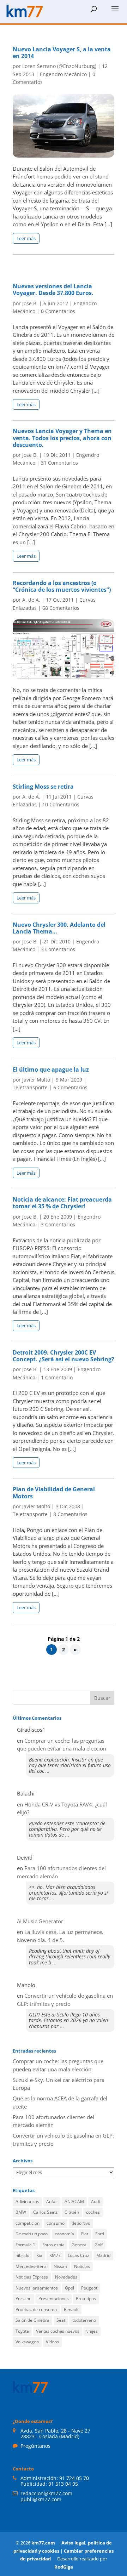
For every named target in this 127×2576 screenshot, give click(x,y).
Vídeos (52, 2342)
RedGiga (64, 2567)
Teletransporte (30, 1087)
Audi (95, 2201)
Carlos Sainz (45, 2212)
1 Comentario (57, 1377)
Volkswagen (27, 2342)
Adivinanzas (27, 2201)
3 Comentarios (58, 949)
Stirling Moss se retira (43, 787)
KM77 (55, 2255)
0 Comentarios (58, 311)
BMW (21, 2212)
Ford (100, 2234)
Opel (69, 2288)
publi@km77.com (41, 2499)
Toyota (22, 2331)
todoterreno (84, 2320)
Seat (61, 2320)
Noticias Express (32, 2277)
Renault (71, 2310)
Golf (99, 2245)
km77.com (43, 2543)
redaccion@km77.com (46, 2493)
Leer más (26, 238)
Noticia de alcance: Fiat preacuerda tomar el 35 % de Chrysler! (62, 1203)
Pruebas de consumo (36, 2310)
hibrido (22, 2255)
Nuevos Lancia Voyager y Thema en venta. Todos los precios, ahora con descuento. (62, 438)
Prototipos (86, 2299)
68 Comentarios (61, 608)
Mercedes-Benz (31, 2266)
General (80, 2245)
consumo (56, 2223)
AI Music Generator (40, 1921)
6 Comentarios (70, 1087)
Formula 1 (25, 2245)
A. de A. (31, 600)
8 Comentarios (70, 1514)
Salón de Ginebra (32, 2320)
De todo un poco (32, 2234)
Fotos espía (53, 2245)
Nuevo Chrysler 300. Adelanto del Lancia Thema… (59, 928)
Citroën (72, 2212)
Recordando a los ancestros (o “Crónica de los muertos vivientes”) (62, 586)
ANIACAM (74, 2201)
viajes (92, 2331)
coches (93, 2212)
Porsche (23, 2299)
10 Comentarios (61, 804)
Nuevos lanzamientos (37, 2288)
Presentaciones (54, 2299)
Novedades (66, 2277)
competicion (28, 2223)
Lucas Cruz (78, 2255)
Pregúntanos (35, 2446)
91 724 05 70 (74, 2478)
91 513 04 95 (63, 2484)
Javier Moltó (36, 1080)
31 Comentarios (59, 463)
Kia (39, 2255)
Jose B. (30, 303)
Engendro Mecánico (63, 74)
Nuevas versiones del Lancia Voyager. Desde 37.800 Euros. (53, 290)
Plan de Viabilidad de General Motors (54, 1493)
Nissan (60, 2266)
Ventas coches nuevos (58, 2331)
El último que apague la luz (51, 1069)
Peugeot (89, 2288)
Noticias (82, 2266)
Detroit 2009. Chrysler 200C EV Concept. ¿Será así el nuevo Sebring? (64, 1356)
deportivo (81, 2223)
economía (64, 2234)
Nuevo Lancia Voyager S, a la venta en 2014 (62, 53)
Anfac (52, 2201)
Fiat (85, 2234)
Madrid (103, 2255)
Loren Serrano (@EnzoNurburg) (59, 66)
